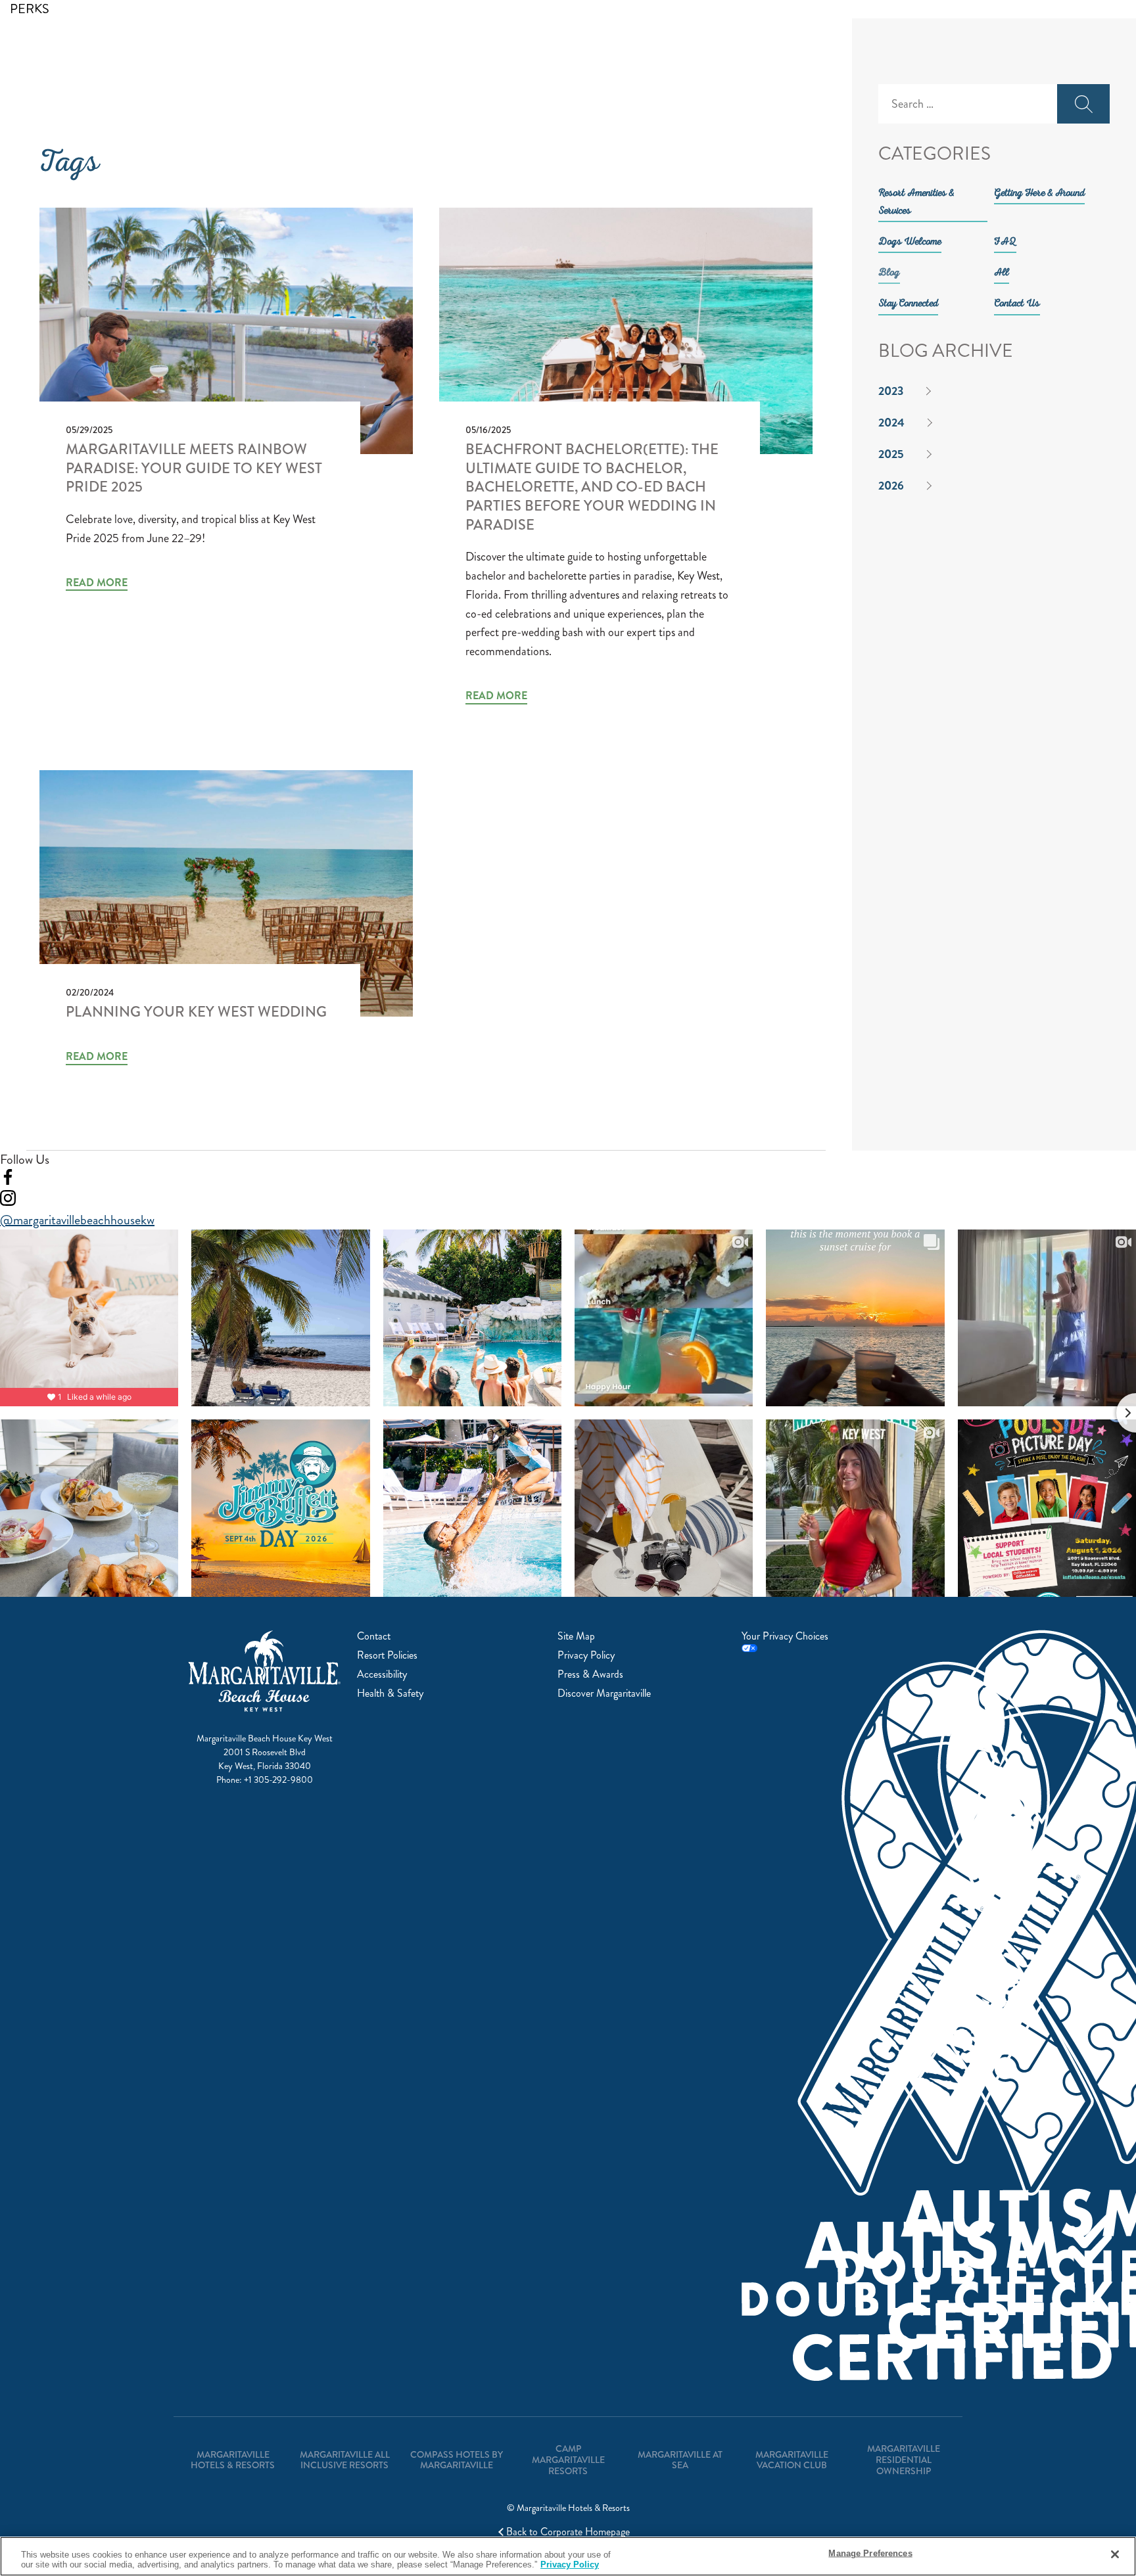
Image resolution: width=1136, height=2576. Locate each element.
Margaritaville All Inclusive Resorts (345, 2460)
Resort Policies (387, 1655)
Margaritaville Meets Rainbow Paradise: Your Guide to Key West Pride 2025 (194, 468)
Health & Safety (390, 1693)
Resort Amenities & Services (916, 203)
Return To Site (97, 15)
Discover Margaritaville (604, 1693)
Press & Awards (590, 1674)
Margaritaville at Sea (680, 2460)
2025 (891, 454)
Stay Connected (908, 304)
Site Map (576, 1636)
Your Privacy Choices (785, 1637)
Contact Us (1017, 304)
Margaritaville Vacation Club (792, 2460)
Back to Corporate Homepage (568, 2532)
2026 (891, 486)
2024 (891, 423)
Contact (374, 1636)
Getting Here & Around (1039, 194)
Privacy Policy (586, 1655)
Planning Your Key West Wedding (196, 1012)
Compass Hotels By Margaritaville (457, 2460)
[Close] (1115, 2554)
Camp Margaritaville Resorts (568, 2460)
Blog (889, 273)
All (1002, 273)
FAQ (1005, 242)
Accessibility (382, 1674)
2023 (891, 391)
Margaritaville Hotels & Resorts (233, 2460)
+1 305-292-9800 (278, 1780)
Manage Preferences (870, 2553)
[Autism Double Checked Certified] (790, 2022)
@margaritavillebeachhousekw (77, 1220)
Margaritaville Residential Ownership (904, 2460)
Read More (97, 583)
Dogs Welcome (910, 242)
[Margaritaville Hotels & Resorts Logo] (89, 62)
